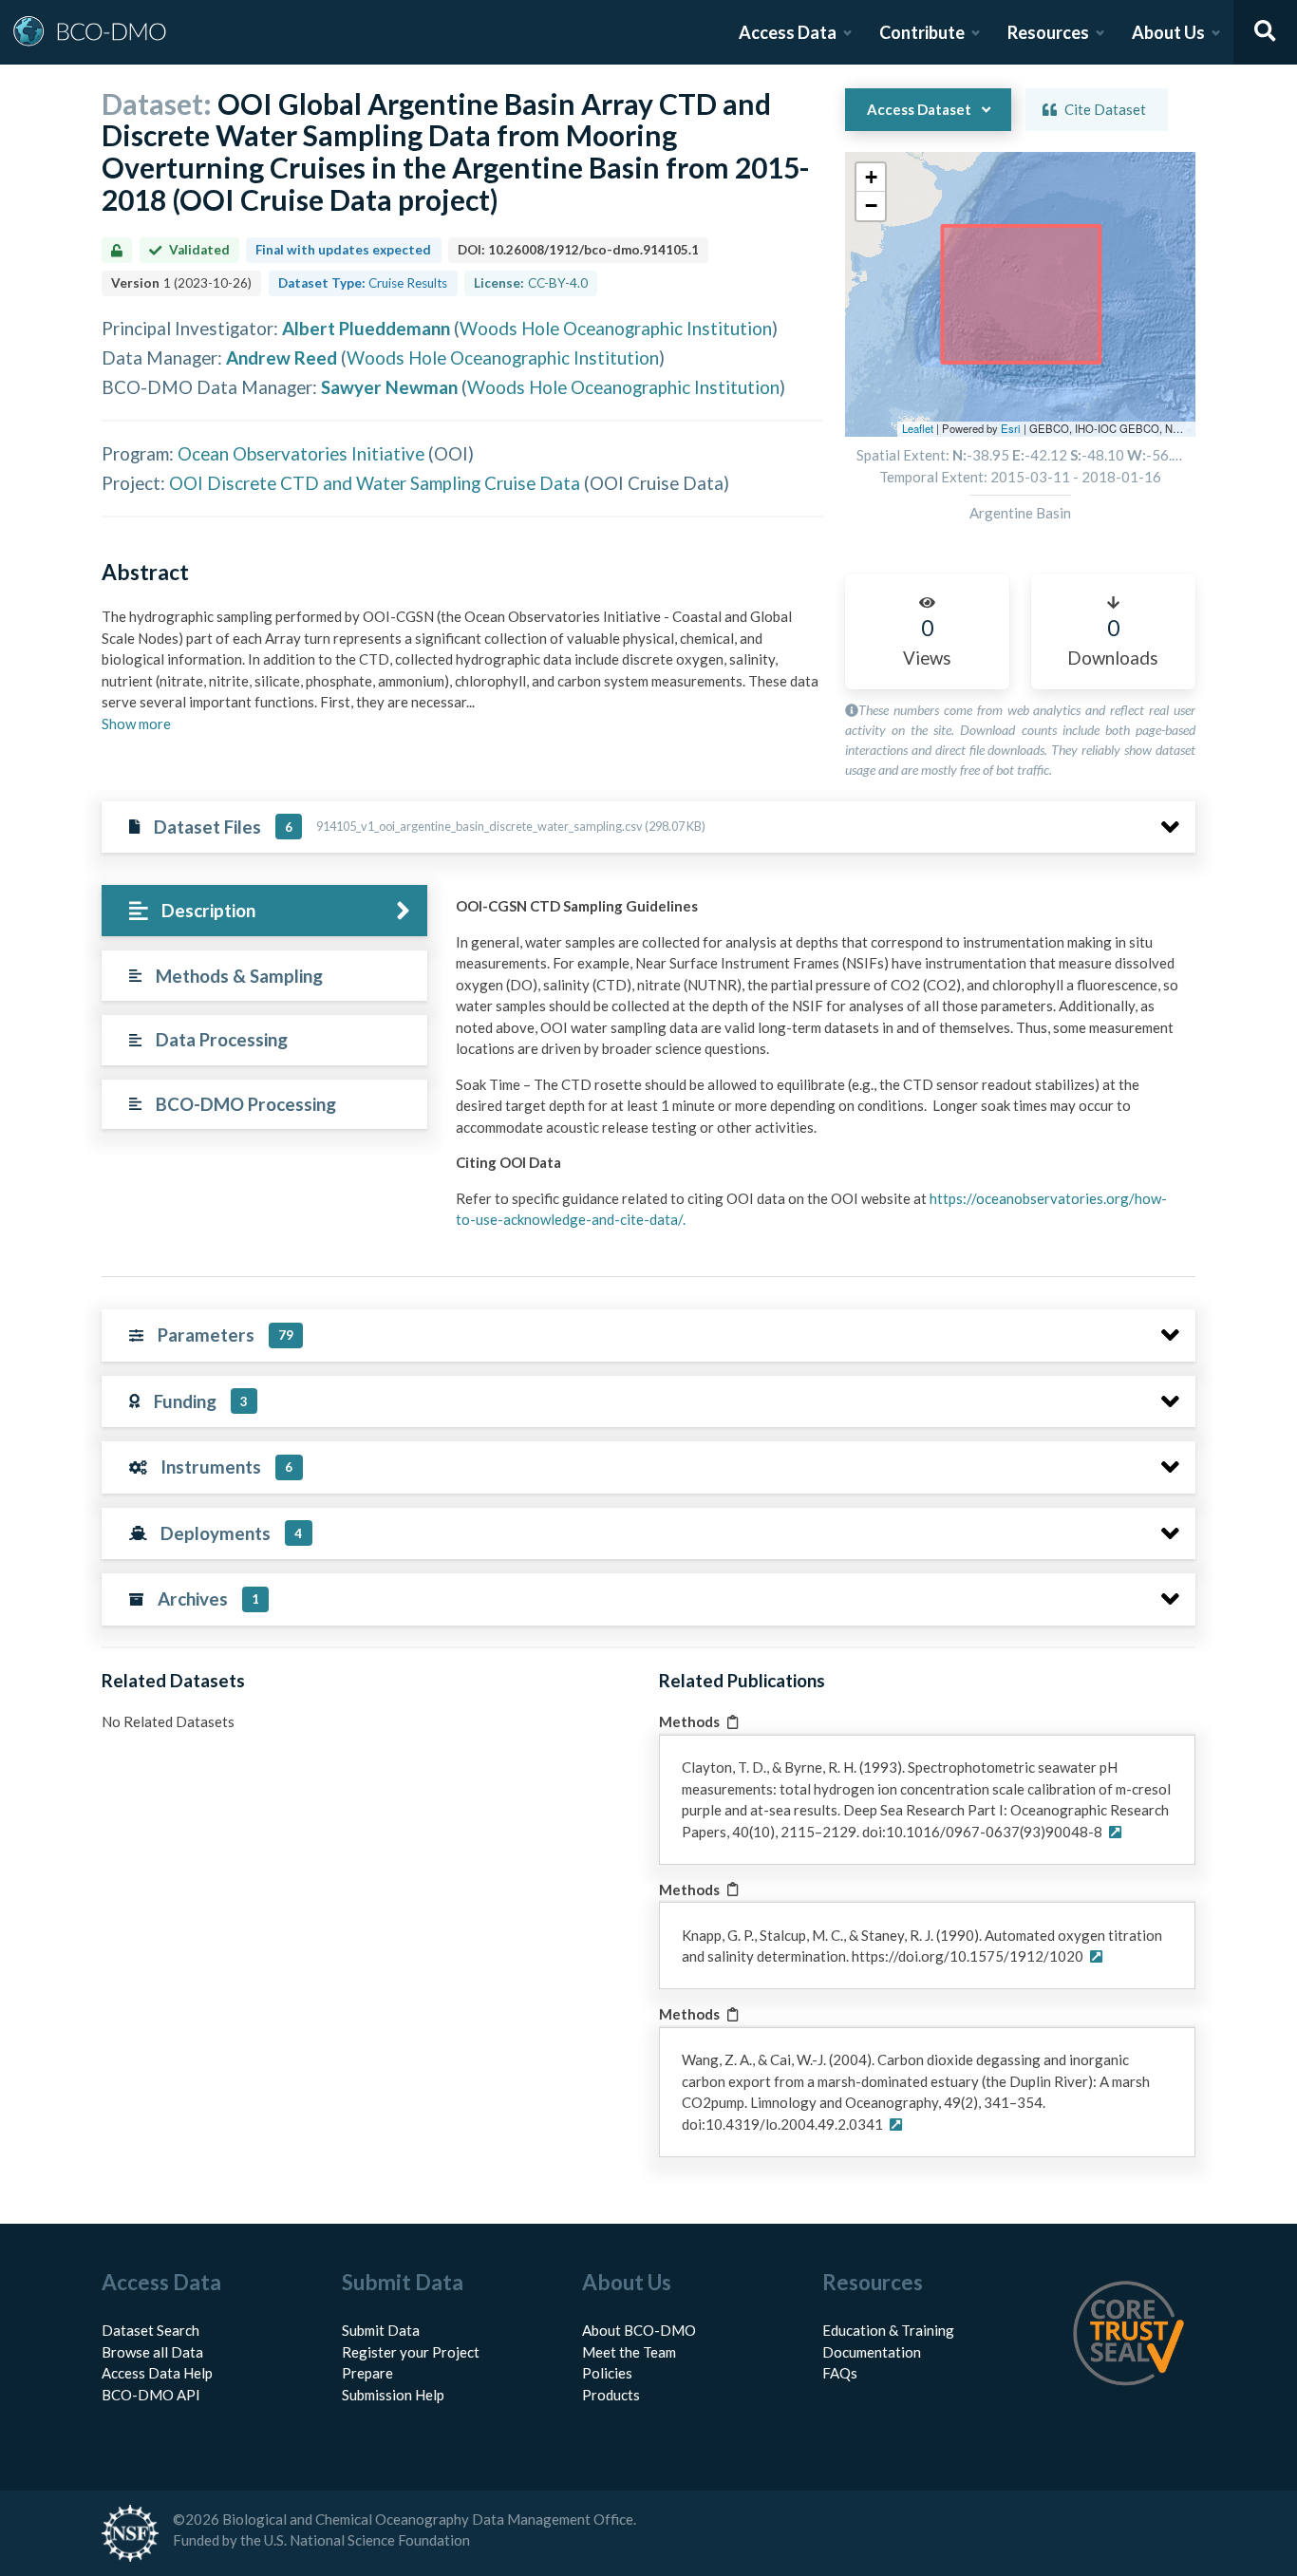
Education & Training (888, 2330)
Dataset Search (150, 2330)
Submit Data (381, 2330)
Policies (607, 2373)
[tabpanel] (820, 1070)
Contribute (922, 32)
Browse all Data (152, 2352)
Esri (1011, 428)
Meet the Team (629, 2352)
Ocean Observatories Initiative (301, 453)
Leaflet (918, 428)
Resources (1048, 32)
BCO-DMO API (151, 2395)
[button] (871, 178)
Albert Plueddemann (366, 328)
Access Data (788, 32)
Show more (136, 724)
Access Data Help (157, 2373)
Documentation (872, 2352)
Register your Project (411, 2352)
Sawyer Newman (389, 387)
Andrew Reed (282, 357)
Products (611, 2395)
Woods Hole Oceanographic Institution (616, 328)
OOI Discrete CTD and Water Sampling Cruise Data (375, 483)
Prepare (367, 2373)
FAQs (840, 2373)
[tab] (264, 911)
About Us (1168, 32)
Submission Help (393, 2395)
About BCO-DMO (639, 2330)
